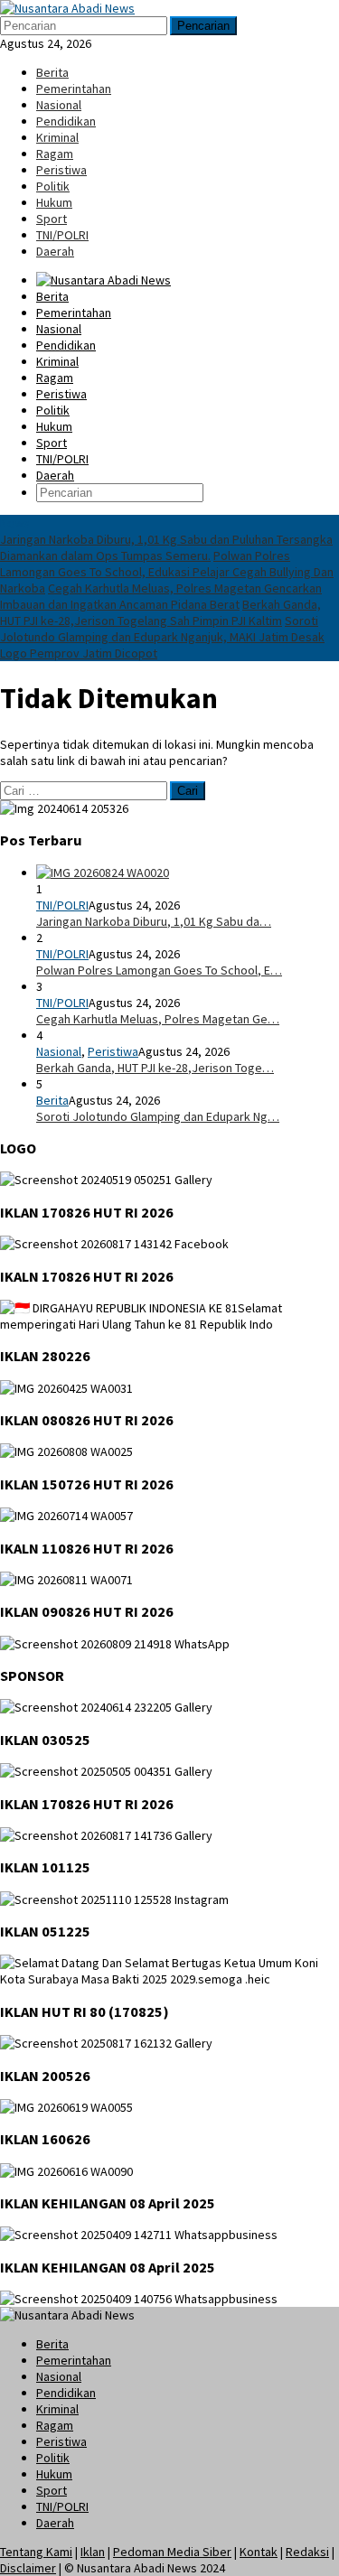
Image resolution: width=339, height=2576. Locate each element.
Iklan (93, 2552)
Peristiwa (113, 1051)
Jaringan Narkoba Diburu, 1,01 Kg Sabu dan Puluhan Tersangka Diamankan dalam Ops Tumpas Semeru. (166, 547)
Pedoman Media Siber (172, 2552)
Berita (52, 1100)
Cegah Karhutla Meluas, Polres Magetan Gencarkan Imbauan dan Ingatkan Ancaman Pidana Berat (161, 596)
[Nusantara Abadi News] (67, 8)
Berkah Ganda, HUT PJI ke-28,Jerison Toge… (155, 1068)
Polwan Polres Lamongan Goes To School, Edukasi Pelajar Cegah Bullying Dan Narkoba (167, 572)
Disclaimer (28, 2568)
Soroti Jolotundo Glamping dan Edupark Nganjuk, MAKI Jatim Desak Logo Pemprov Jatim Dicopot (162, 637)
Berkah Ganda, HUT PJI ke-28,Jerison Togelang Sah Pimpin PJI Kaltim (160, 612)
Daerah (55, 2523)
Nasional (59, 1051)
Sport (52, 2490)
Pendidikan (66, 2393)
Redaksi (307, 2552)
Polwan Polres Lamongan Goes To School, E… (159, 970)
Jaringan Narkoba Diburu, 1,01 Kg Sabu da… (154, 921)
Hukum (54, 2474)
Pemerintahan (74, 2360)
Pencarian (203, 26)
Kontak (259, 2552)
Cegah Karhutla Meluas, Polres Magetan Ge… (158, 1019)
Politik (53, 2458)
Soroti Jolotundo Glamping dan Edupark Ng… (158, 1116)
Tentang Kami (36, 2552)
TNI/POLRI (62, 905)
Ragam (55, 2425)
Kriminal (57, 2409)
